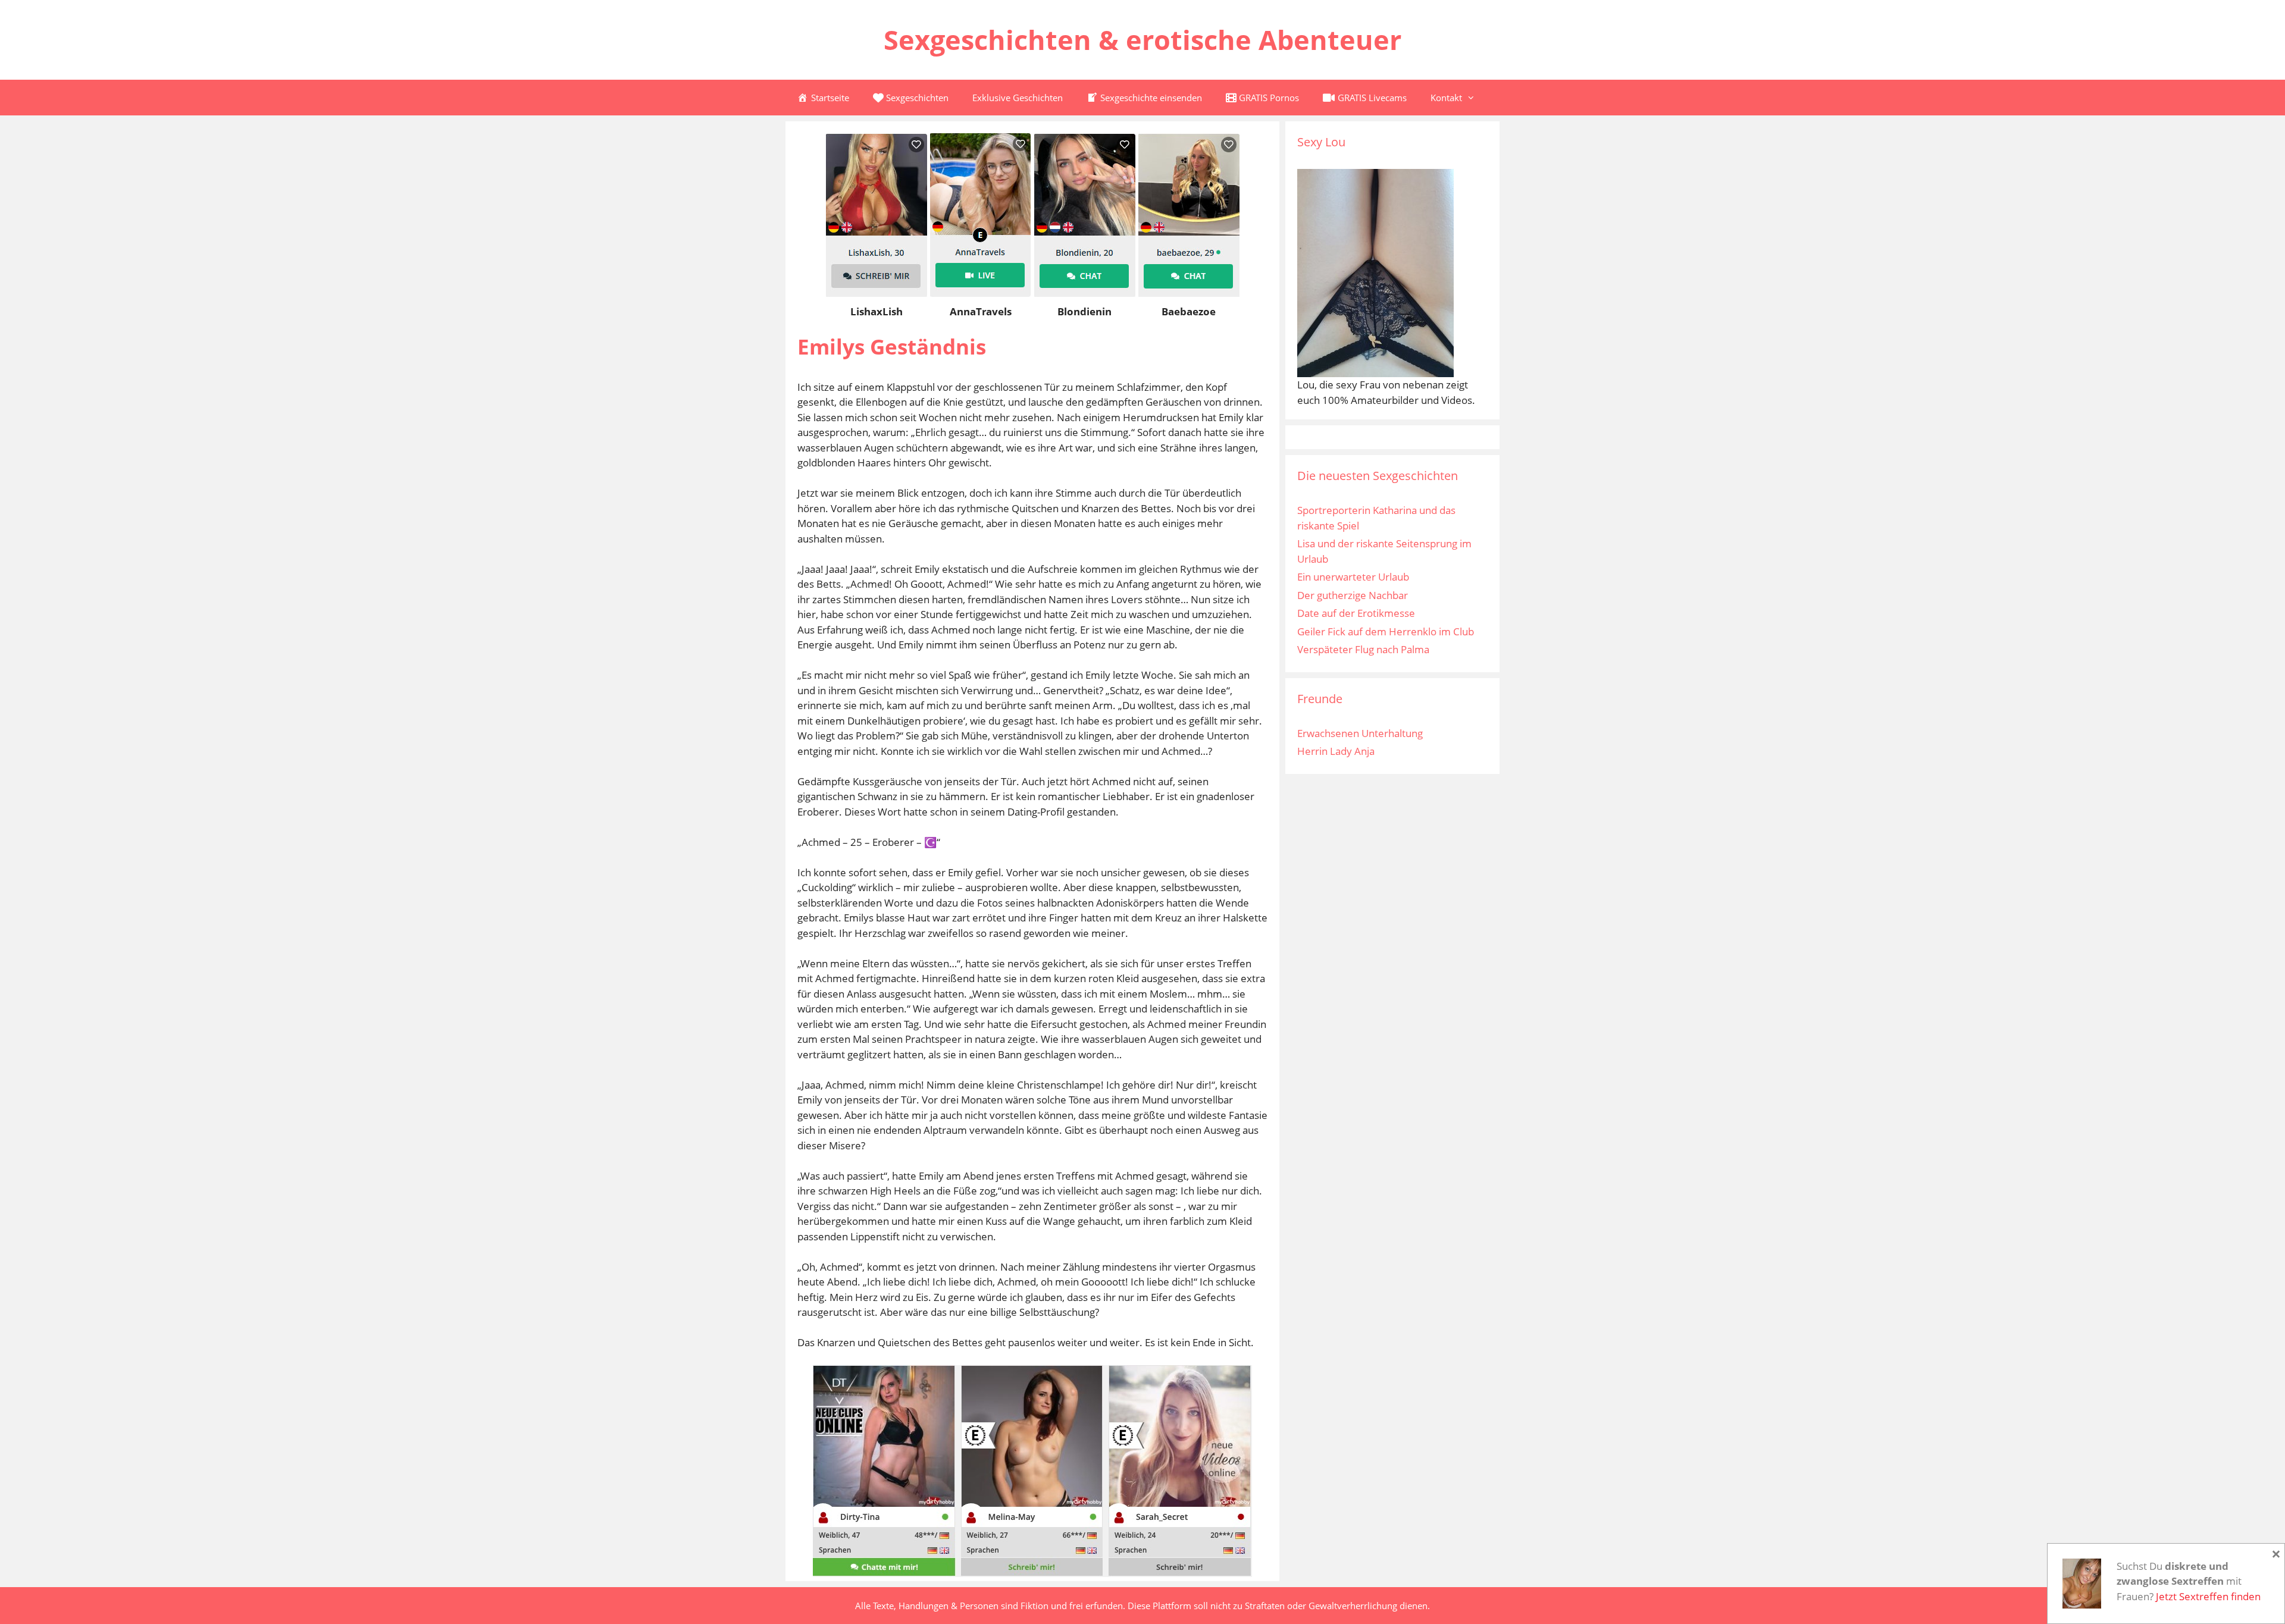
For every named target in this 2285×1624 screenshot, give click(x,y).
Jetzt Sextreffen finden (2208, 1596)
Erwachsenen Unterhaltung (1360, 733)
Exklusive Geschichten (1018, 98)
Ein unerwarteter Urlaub (1353, 577)
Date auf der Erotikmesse (1356, 613)
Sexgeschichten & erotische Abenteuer (1142, 40)
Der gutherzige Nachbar (1353, 595)
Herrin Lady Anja (1336, 751)
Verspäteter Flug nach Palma (1363, 649)
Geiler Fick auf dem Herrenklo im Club (1386, 631)
